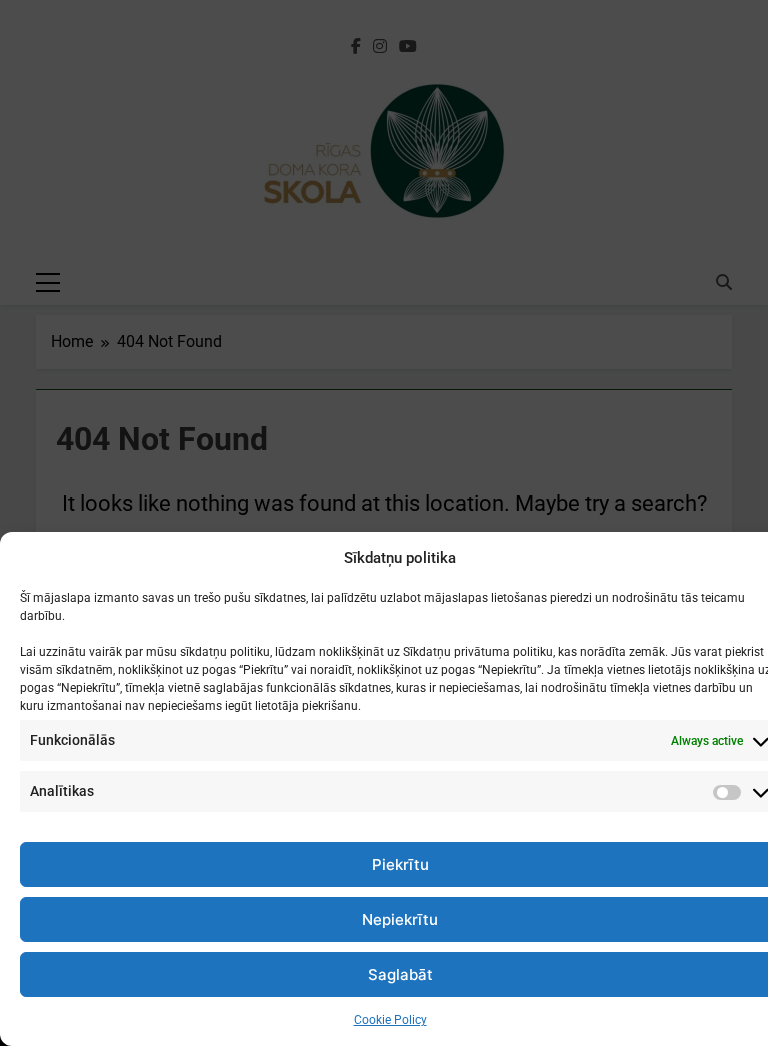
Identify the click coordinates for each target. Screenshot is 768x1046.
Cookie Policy (390, 1020)
